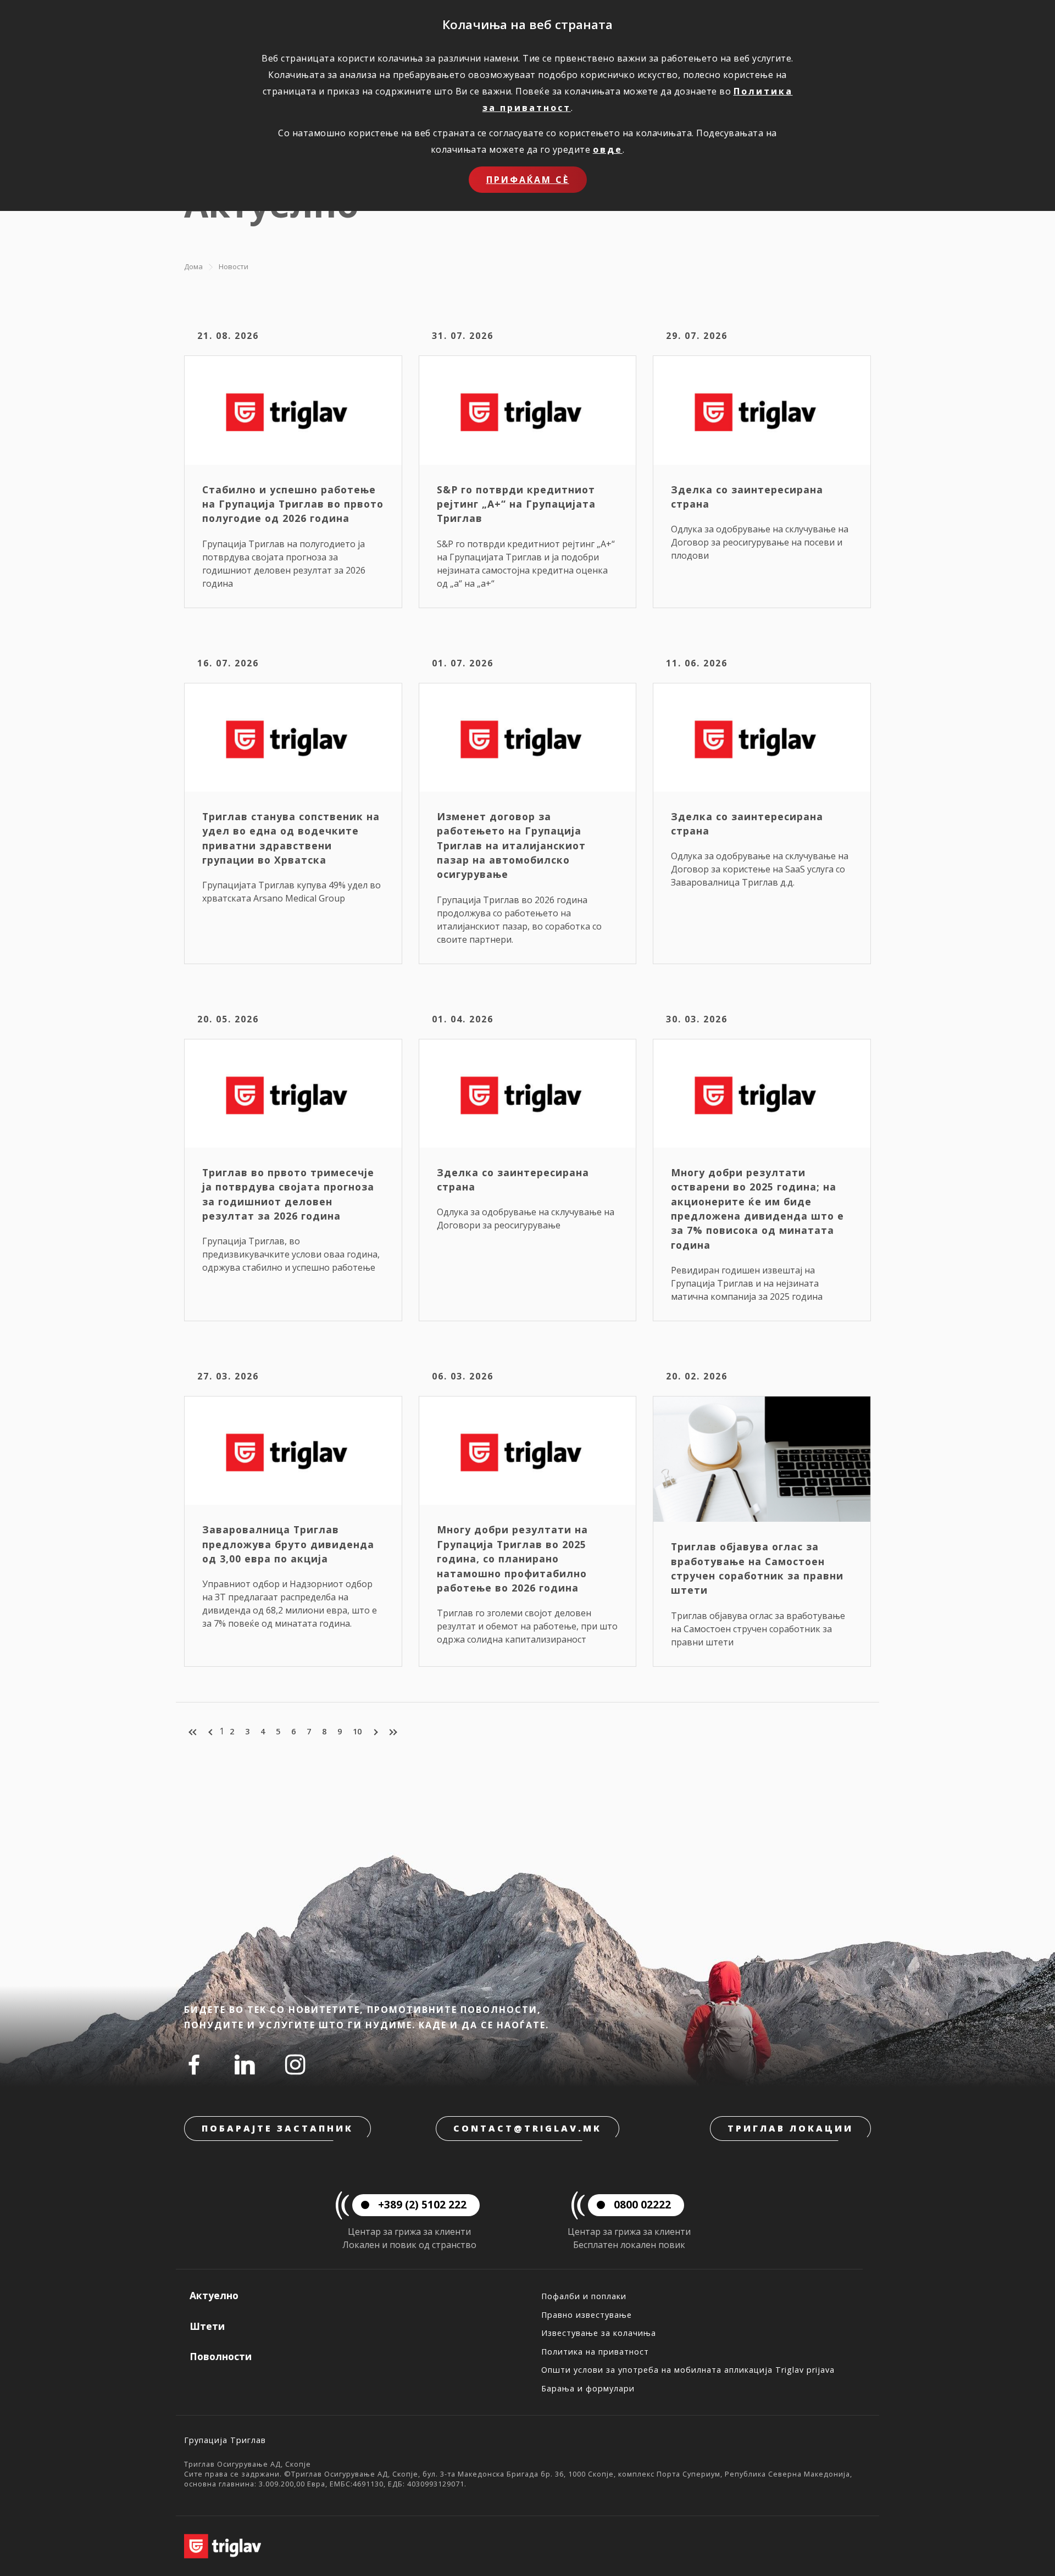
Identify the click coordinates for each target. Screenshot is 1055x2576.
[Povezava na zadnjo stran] (392, 1732)
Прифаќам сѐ (528, 180)
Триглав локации (790, 2128)
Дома (193, 266)
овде (608, 149)
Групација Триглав (225, 2440)
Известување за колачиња (599, 2333)
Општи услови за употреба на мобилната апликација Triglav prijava (688, 2370)
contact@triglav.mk (527, 2128)
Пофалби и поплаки (584, 2296)
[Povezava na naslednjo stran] (375, 1732)
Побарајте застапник (277, 2128)
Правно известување (587, 2315)
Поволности (221, 2356)
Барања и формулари (588, 2388)
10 (357, 1731)
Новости (234, 266)
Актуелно (214, 2295)
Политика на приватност (595, 2352)
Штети (207, 2326)
